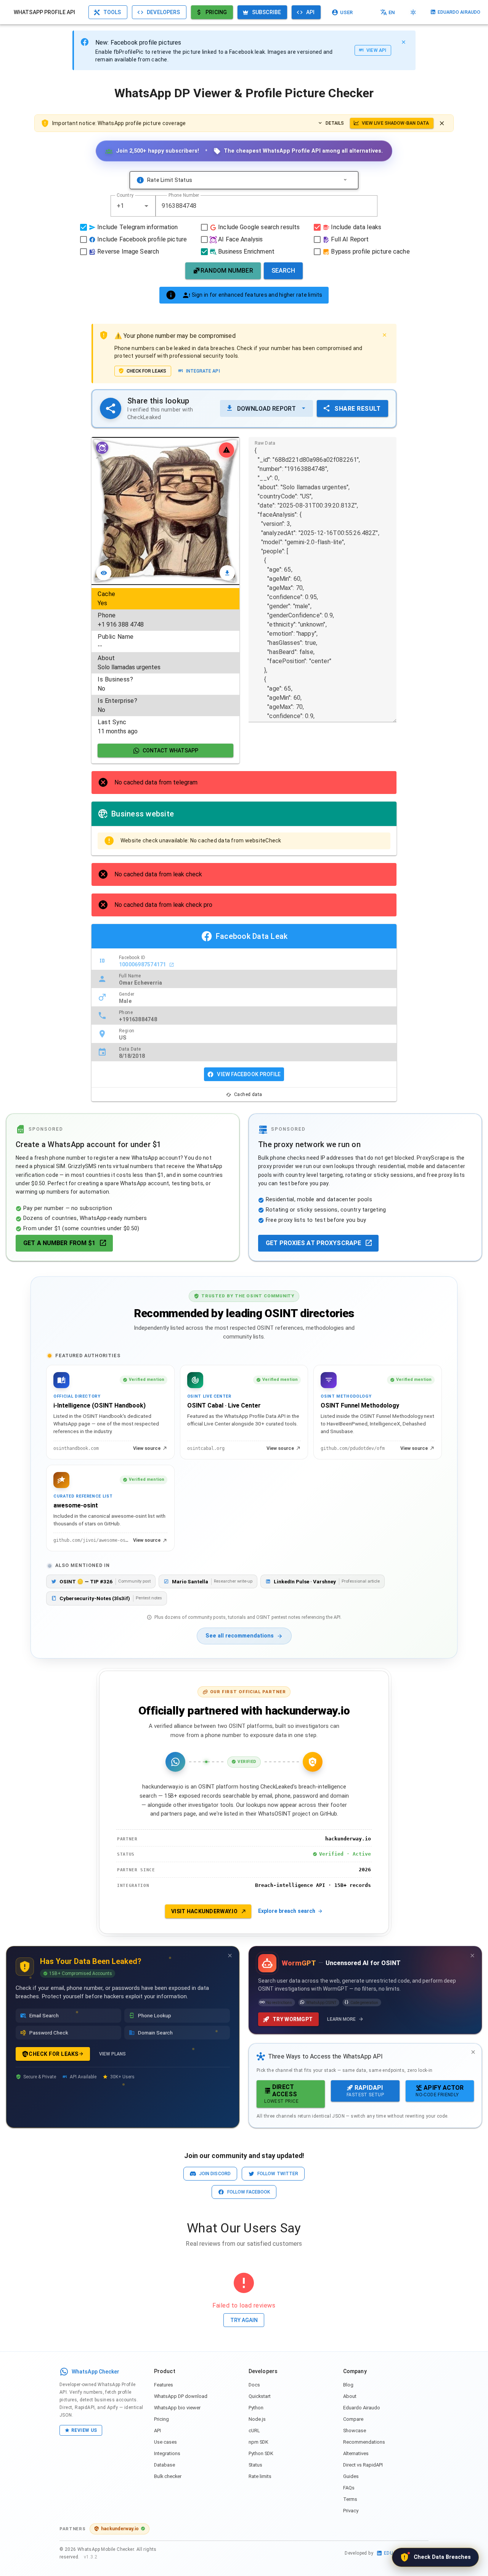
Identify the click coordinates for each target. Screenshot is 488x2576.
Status (255, 2465)
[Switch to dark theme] (413, 12)
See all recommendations (240, 1636)
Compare (353, 2419)
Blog (348, 2385)
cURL (254, 2431)
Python (256, 2408)
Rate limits (260, 2476)
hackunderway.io (120, 2529)
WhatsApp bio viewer (177, 2408)
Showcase (355, 2431)
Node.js (257, 2419)
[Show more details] (345, 180)
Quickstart (260, 2396)
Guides (351, 2476)
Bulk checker (168, 2476)
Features (164, 2385)
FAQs (349, 2488)
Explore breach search (287, 1911)
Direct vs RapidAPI (363, 2465)
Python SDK (261, 2453)
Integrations (167, 2453)
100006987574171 (143, 964)
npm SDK (258, 2442)
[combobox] (133, 206)
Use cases (165, 2442)
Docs (254, 2385)
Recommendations (364, 2442)
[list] (165, 663)
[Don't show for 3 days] (230, 1956)
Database (165, 2465)
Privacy (351, 2511)
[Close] (403, 42)
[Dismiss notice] (442, 123)
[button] (146, 206)
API (157, 2431)
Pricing (161, 2419)
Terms (350, 2499)
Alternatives (356, 2453)
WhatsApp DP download (181, 2396)
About (350, 2396)
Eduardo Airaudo (362, 2408)
